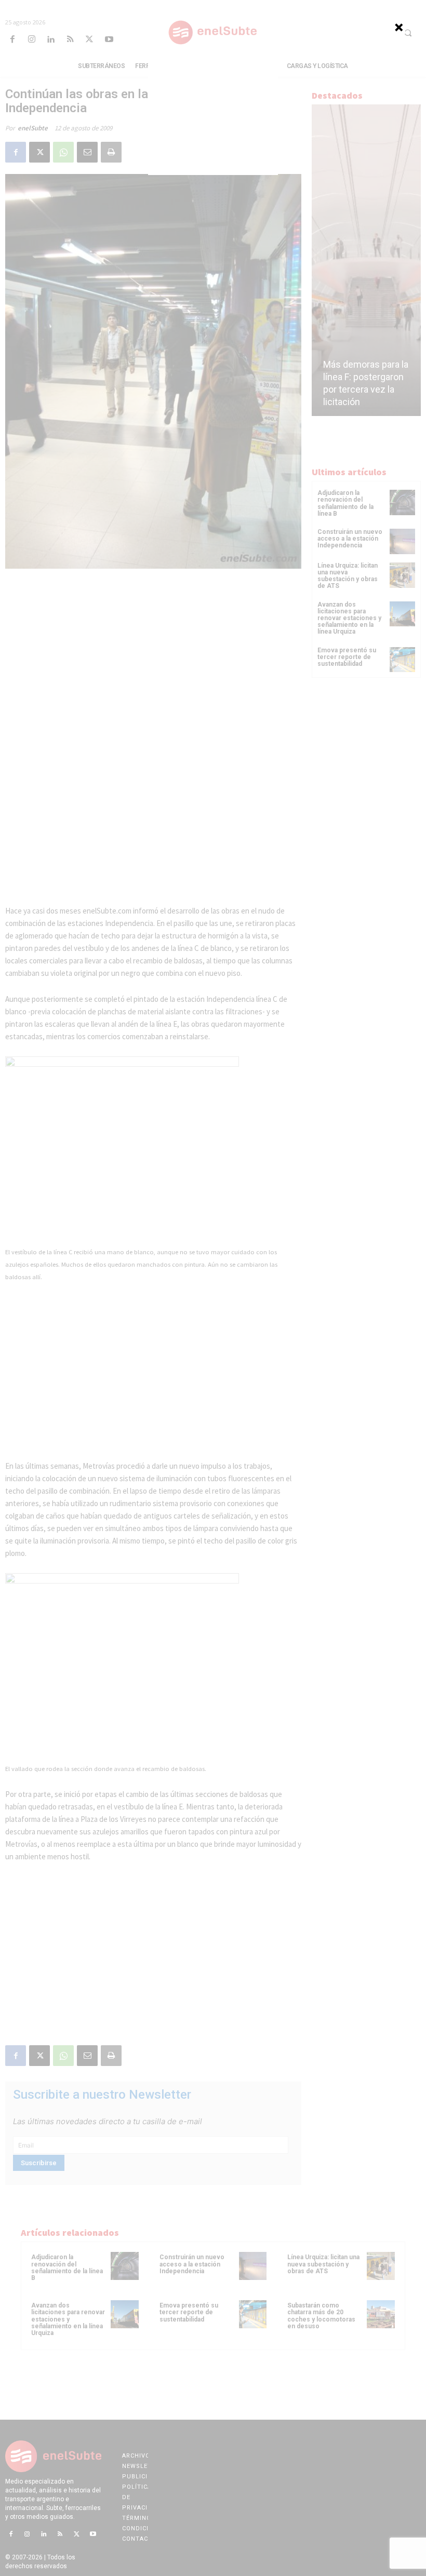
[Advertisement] (213, 110)
